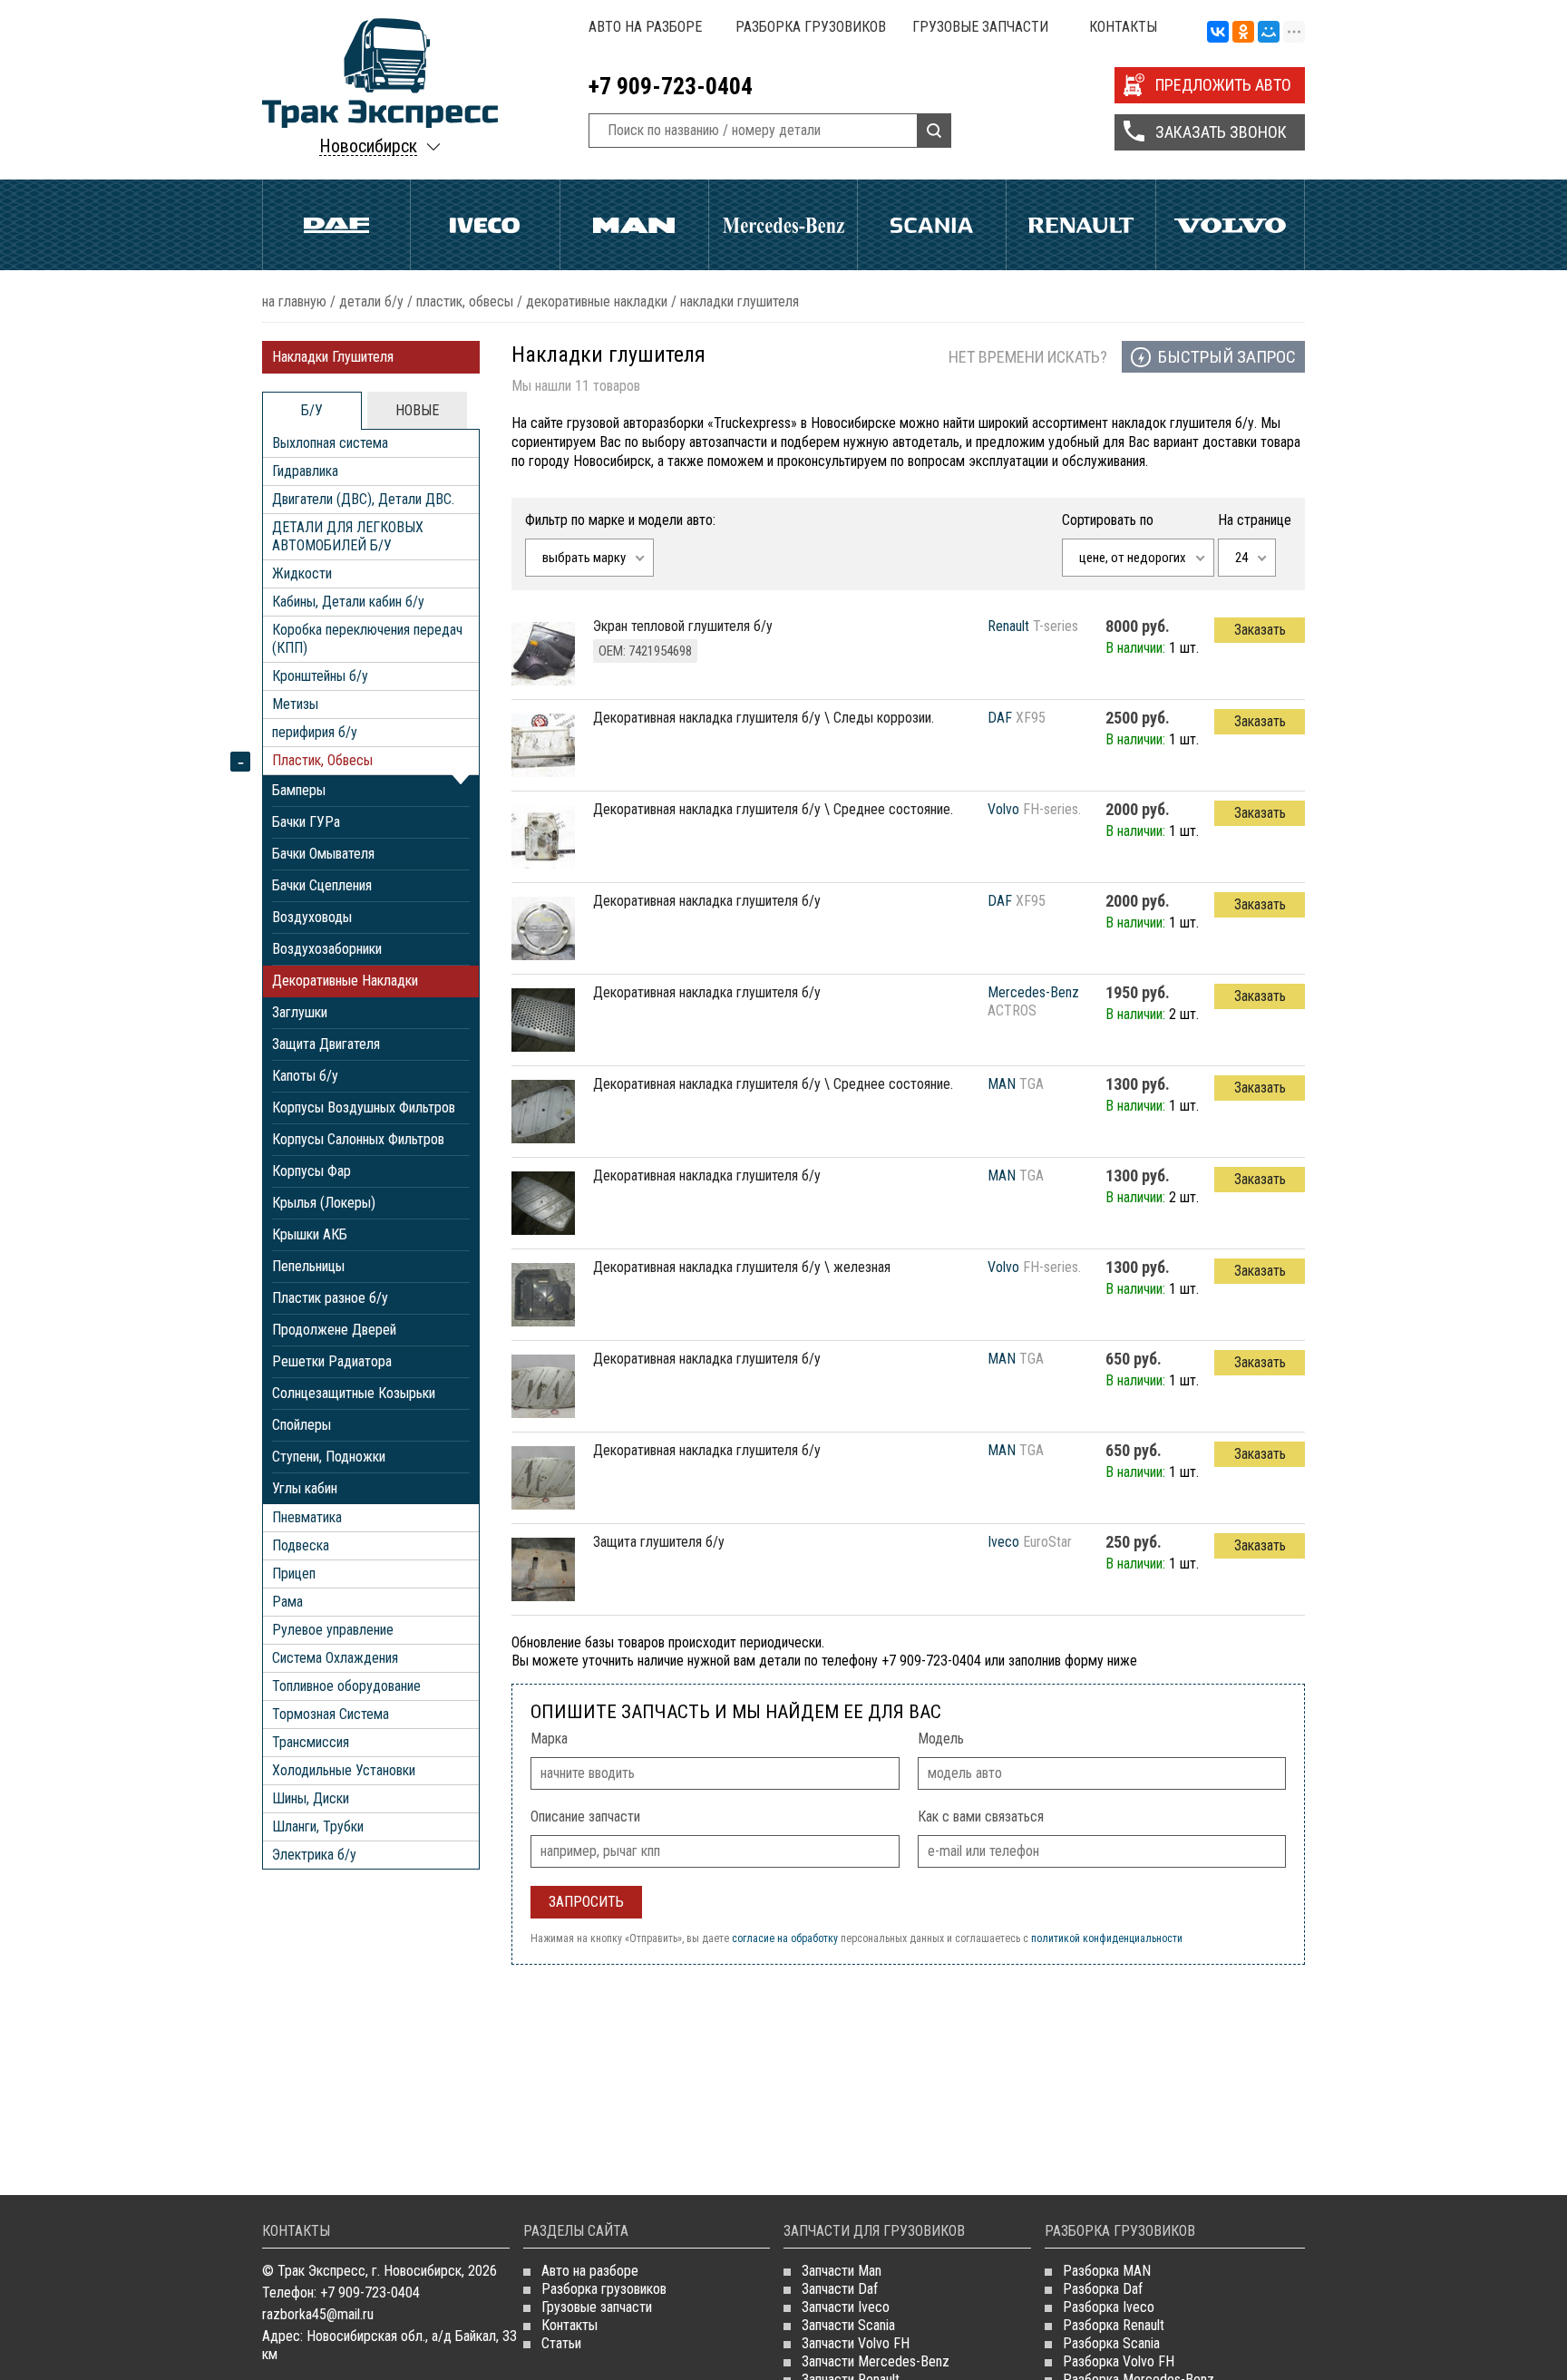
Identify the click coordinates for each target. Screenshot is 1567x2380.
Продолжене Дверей (334, 1330)
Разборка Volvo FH (1119, 2361)
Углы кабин (305, 1488)
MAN (1002, 1084)
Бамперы (299, 790)
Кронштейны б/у (320, 676)
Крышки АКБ (310, 1234)
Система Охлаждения (335, 1658)
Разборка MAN (1107, 2271)
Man (634, 225)
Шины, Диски (311, 1798)
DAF (1000, 718)
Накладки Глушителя (333, 357)
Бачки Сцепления (322, 885)
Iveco (485, 225)
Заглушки (300, 1012)
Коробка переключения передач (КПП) (367, 639)
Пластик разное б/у (330, 1298)
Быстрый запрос (1227, 357)
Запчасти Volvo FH (856, 2343)
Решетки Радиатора (332, 1361)
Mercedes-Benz (1033, 992)
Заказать (1260, 630)
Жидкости (302, 573)
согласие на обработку (785, 1938)
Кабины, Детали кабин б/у (348, 602)
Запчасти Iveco (846, 2307)
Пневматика (307, 1517)
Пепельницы (308, 1266)
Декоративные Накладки (597, 301)
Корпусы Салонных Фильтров (358, 1139)
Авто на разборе (645, 27)
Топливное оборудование (346, 1686)
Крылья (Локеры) (324, 1203)
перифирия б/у (315, 732)
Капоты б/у (305, 1076)
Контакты (1123, 27)
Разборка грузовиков (811, 27)
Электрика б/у (314, 1855)
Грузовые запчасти (980, 27)
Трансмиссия (311, 1742)
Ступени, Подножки (329, 1457)
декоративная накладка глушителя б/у (707, 901)
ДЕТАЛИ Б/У (371, 301)
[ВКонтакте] (1218, 33)
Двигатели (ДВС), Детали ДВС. (363, 499)
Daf (336, 225)
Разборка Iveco (1109, 2307)
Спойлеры (302, 1425)
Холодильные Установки (344, 1770)
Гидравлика (305, 471)
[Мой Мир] (1269, 33)
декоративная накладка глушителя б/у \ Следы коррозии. (764, 718)
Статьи (561, 2343)
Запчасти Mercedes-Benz (876, 2361)
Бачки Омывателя (323, 854)
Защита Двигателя (326, 1044)
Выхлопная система (330, 443)
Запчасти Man (842, 2271)
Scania (932, 225)
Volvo (1230, 225)
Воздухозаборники (327, 949)
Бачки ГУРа (306, 822)
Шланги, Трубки (318, 1826)
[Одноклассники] (1243, 33)
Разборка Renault (1114, 2325)
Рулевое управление (333, 1630)
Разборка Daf (1103, 2289)
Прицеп (294, 1574)
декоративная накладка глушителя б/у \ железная (742, 1267)
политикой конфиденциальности (1107, 1938)
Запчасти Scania (848, 2325)
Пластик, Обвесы (465, 301)
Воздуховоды (312, 917)
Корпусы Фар (311, 1171)
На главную (294, 301)
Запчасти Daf (840, 2289)
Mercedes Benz (783, 225)
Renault (1080, 225)
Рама (287, 1602)
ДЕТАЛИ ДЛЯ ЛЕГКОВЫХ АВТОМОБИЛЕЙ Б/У (348, 536)
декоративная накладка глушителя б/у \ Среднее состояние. (773, 809)
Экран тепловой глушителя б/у (683, 626)
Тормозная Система (331, 1714)
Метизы (295, 704)
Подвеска (301, 1545)
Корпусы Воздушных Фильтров (364, 1107)
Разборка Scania (1111, 2343)
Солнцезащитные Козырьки (354, 1393)
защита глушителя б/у (659, 1542)
